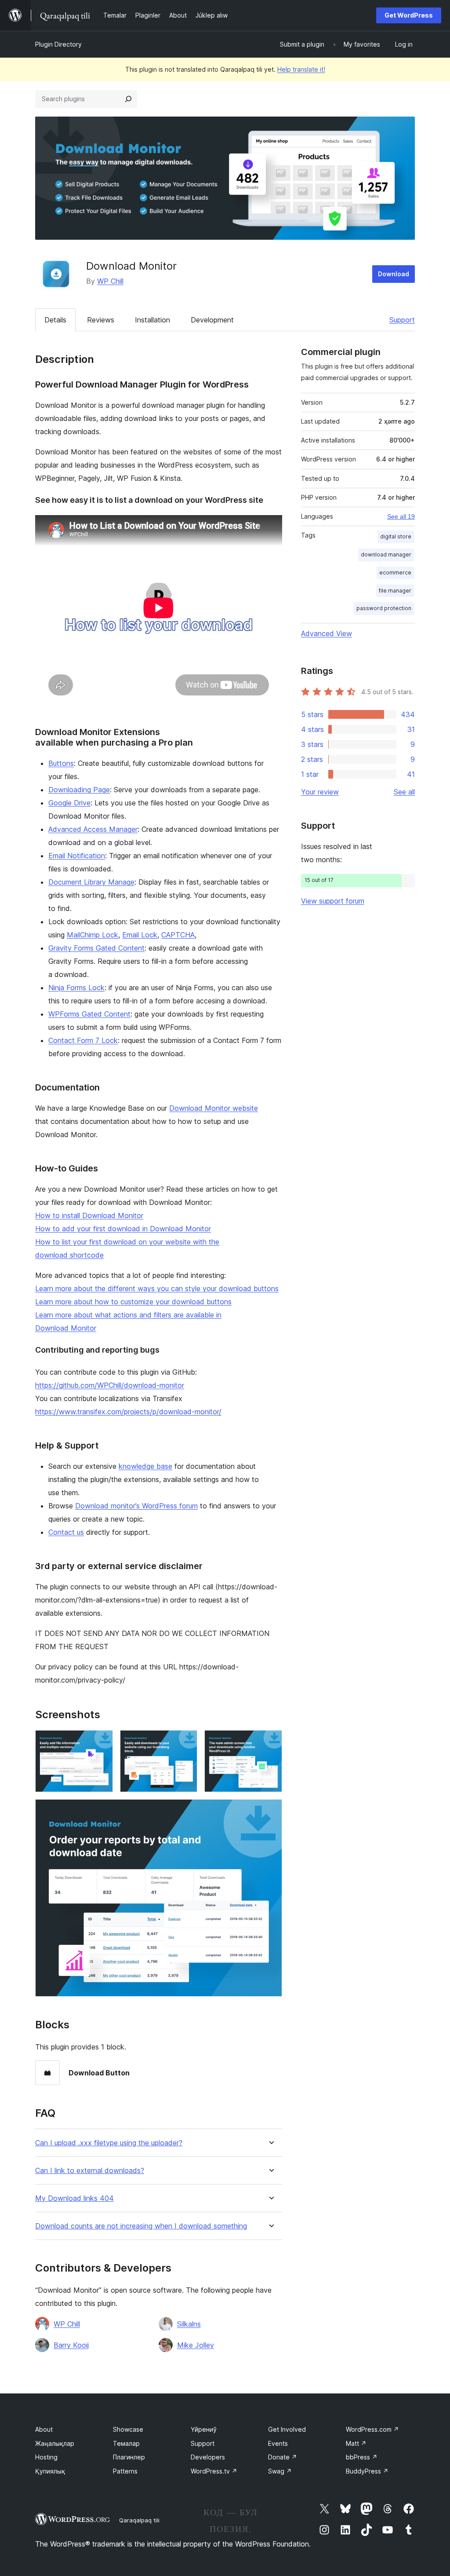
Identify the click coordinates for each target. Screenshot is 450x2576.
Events (278, 2443)
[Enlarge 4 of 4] (270, 1811)
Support (402, 320)
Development (212, 320)
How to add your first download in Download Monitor (123, 1229)
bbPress (362, 2457)
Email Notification (77, 856)
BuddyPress (367, 2471)
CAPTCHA (178, 935)
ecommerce (395, 573)
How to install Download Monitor (89, 1215)
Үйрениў (204, 2429)
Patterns (125, 2471)
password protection (384, 608)
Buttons (61, 763)
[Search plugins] (128, 99)
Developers (208, 2457)
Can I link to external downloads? (90, 2171)
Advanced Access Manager (93, 829)
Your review (320, 792)
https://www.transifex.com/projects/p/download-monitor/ (128, 1412)
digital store (396, 536)
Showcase (128, 2429)
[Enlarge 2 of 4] (185, 1742)
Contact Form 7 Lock (83, 1040)
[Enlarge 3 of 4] (270, 1742)
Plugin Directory (58, 44)
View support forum (333, 901)
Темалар (126, 2443)
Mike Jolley (196, 2345)
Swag (280, 2471)
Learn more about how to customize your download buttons (133, 1302)
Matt (356, 2443)
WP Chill (110, 281)
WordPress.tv (214, 2471)
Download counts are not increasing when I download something (141, 2226)
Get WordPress (409, 15)
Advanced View (327, 633)
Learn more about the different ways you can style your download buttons (157, 1288)
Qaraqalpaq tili (139, 2520)
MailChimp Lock (93, 935)
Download (394, 274)
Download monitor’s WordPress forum (136, 1506)
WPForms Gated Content (89, 1014)
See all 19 (401, 516)
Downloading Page (79, 790)
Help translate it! (301, 69)
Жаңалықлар (55, 2443)
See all (404, 792)
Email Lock (140, 935)
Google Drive (69, 803)
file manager (395, 591)
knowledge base (145, 1466)
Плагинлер (129, 2457)
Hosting (46, 2457)
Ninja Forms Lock (76, 988)
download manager (386, 554)
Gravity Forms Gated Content (96, 948)
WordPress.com (372, 2429)
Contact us (66, 1532)
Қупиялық (50, 2471)
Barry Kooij (71, 2345)
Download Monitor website (214, 1108)
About (44, 2429)
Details (55, 320)
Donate (283, 2457)
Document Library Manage (91, 882)
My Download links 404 (74, 2198)
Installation (152, 320)
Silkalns (189, 2324)
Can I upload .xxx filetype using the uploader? (109, 2143)
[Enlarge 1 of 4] (101, 1742)
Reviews (101, 320)
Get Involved (287, 2429)
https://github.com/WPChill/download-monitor (110, 1385)
